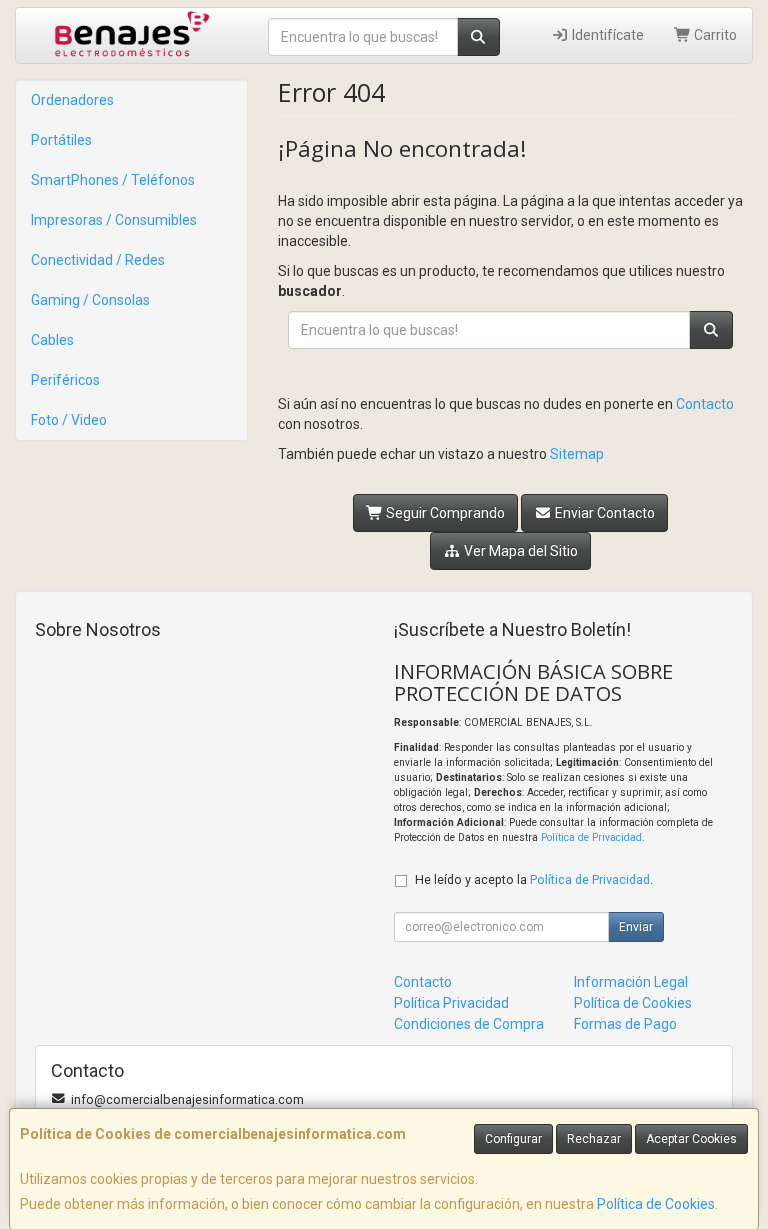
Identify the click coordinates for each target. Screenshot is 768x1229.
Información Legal (631, 982)
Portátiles (61, 140)
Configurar (513, 1139)
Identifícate (606, 35)
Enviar (636, 927)
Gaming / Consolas (90, 300)
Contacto (705, 404)
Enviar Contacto (603, 513)
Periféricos (65, 380)
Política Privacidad (451, 1003)
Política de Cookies (656, 1204)
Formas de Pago (625, 1024)
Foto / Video (69, 420)
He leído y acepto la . (534, 879)
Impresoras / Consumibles (114, 220)
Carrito (714, 35)
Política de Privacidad (591, 837)
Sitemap (577, 454)
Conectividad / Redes (98, 260)
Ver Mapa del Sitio (519, 551)
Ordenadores (72, 100)
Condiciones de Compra (469, 1024)
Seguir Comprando (444, 513)
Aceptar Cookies (691, 1139)
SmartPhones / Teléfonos (113, 180)
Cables (52, 340)
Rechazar (594, 1139)
